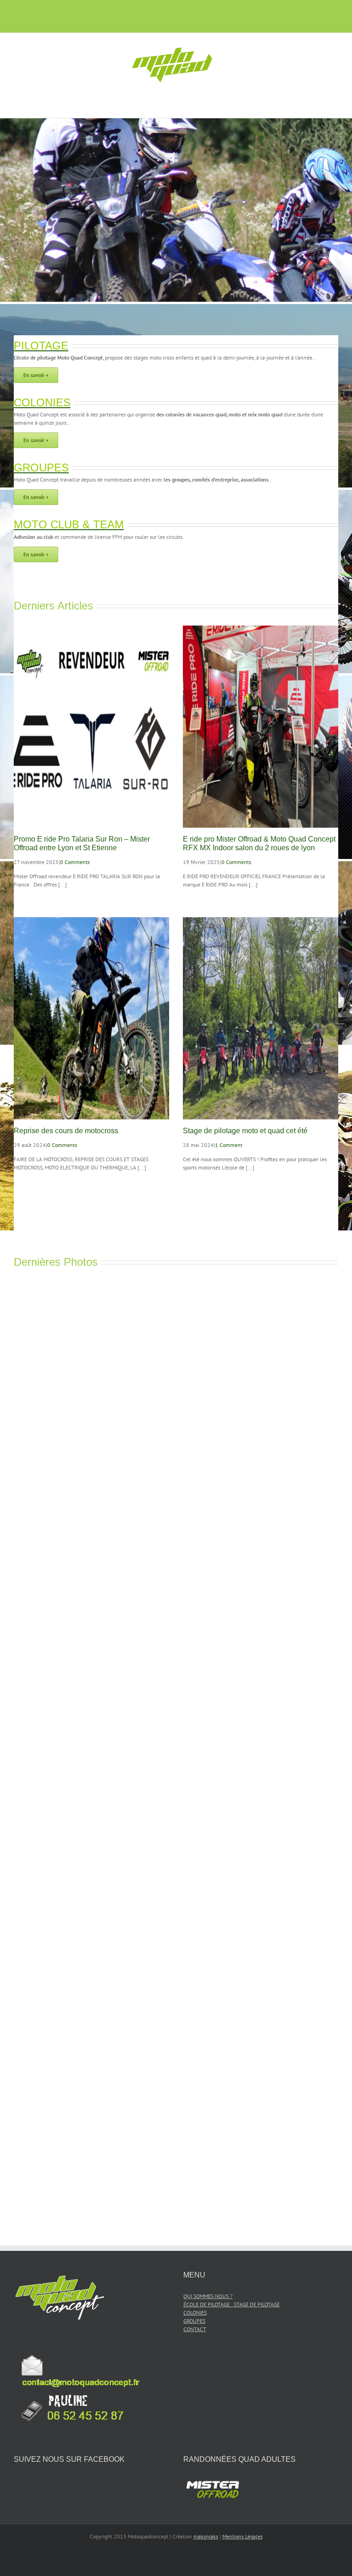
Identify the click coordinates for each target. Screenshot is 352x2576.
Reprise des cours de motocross (66, 1131)
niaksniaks (206, 2536)
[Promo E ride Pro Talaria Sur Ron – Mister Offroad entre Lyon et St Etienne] (91, 727)
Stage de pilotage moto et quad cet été (245, 1131)
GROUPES (194, 2321)
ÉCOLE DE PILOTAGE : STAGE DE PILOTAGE (231, 2304)
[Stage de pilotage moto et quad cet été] (261, 1018)
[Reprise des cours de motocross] (91, 1018)
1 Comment (229, 1145)
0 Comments (75, 862)
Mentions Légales (242, 2536)
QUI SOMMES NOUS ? (208, 2296)
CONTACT (195, 2329)
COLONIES (195, 2313)
